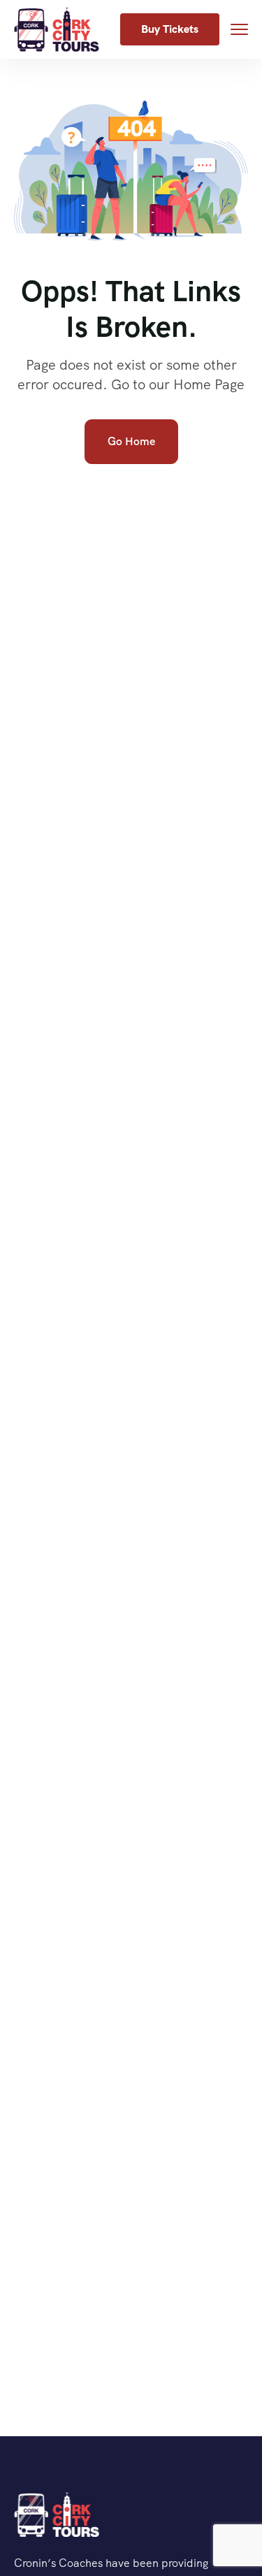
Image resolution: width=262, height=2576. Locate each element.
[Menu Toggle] (239, 29)
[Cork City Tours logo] (57, 2515)
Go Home (131, 441)
